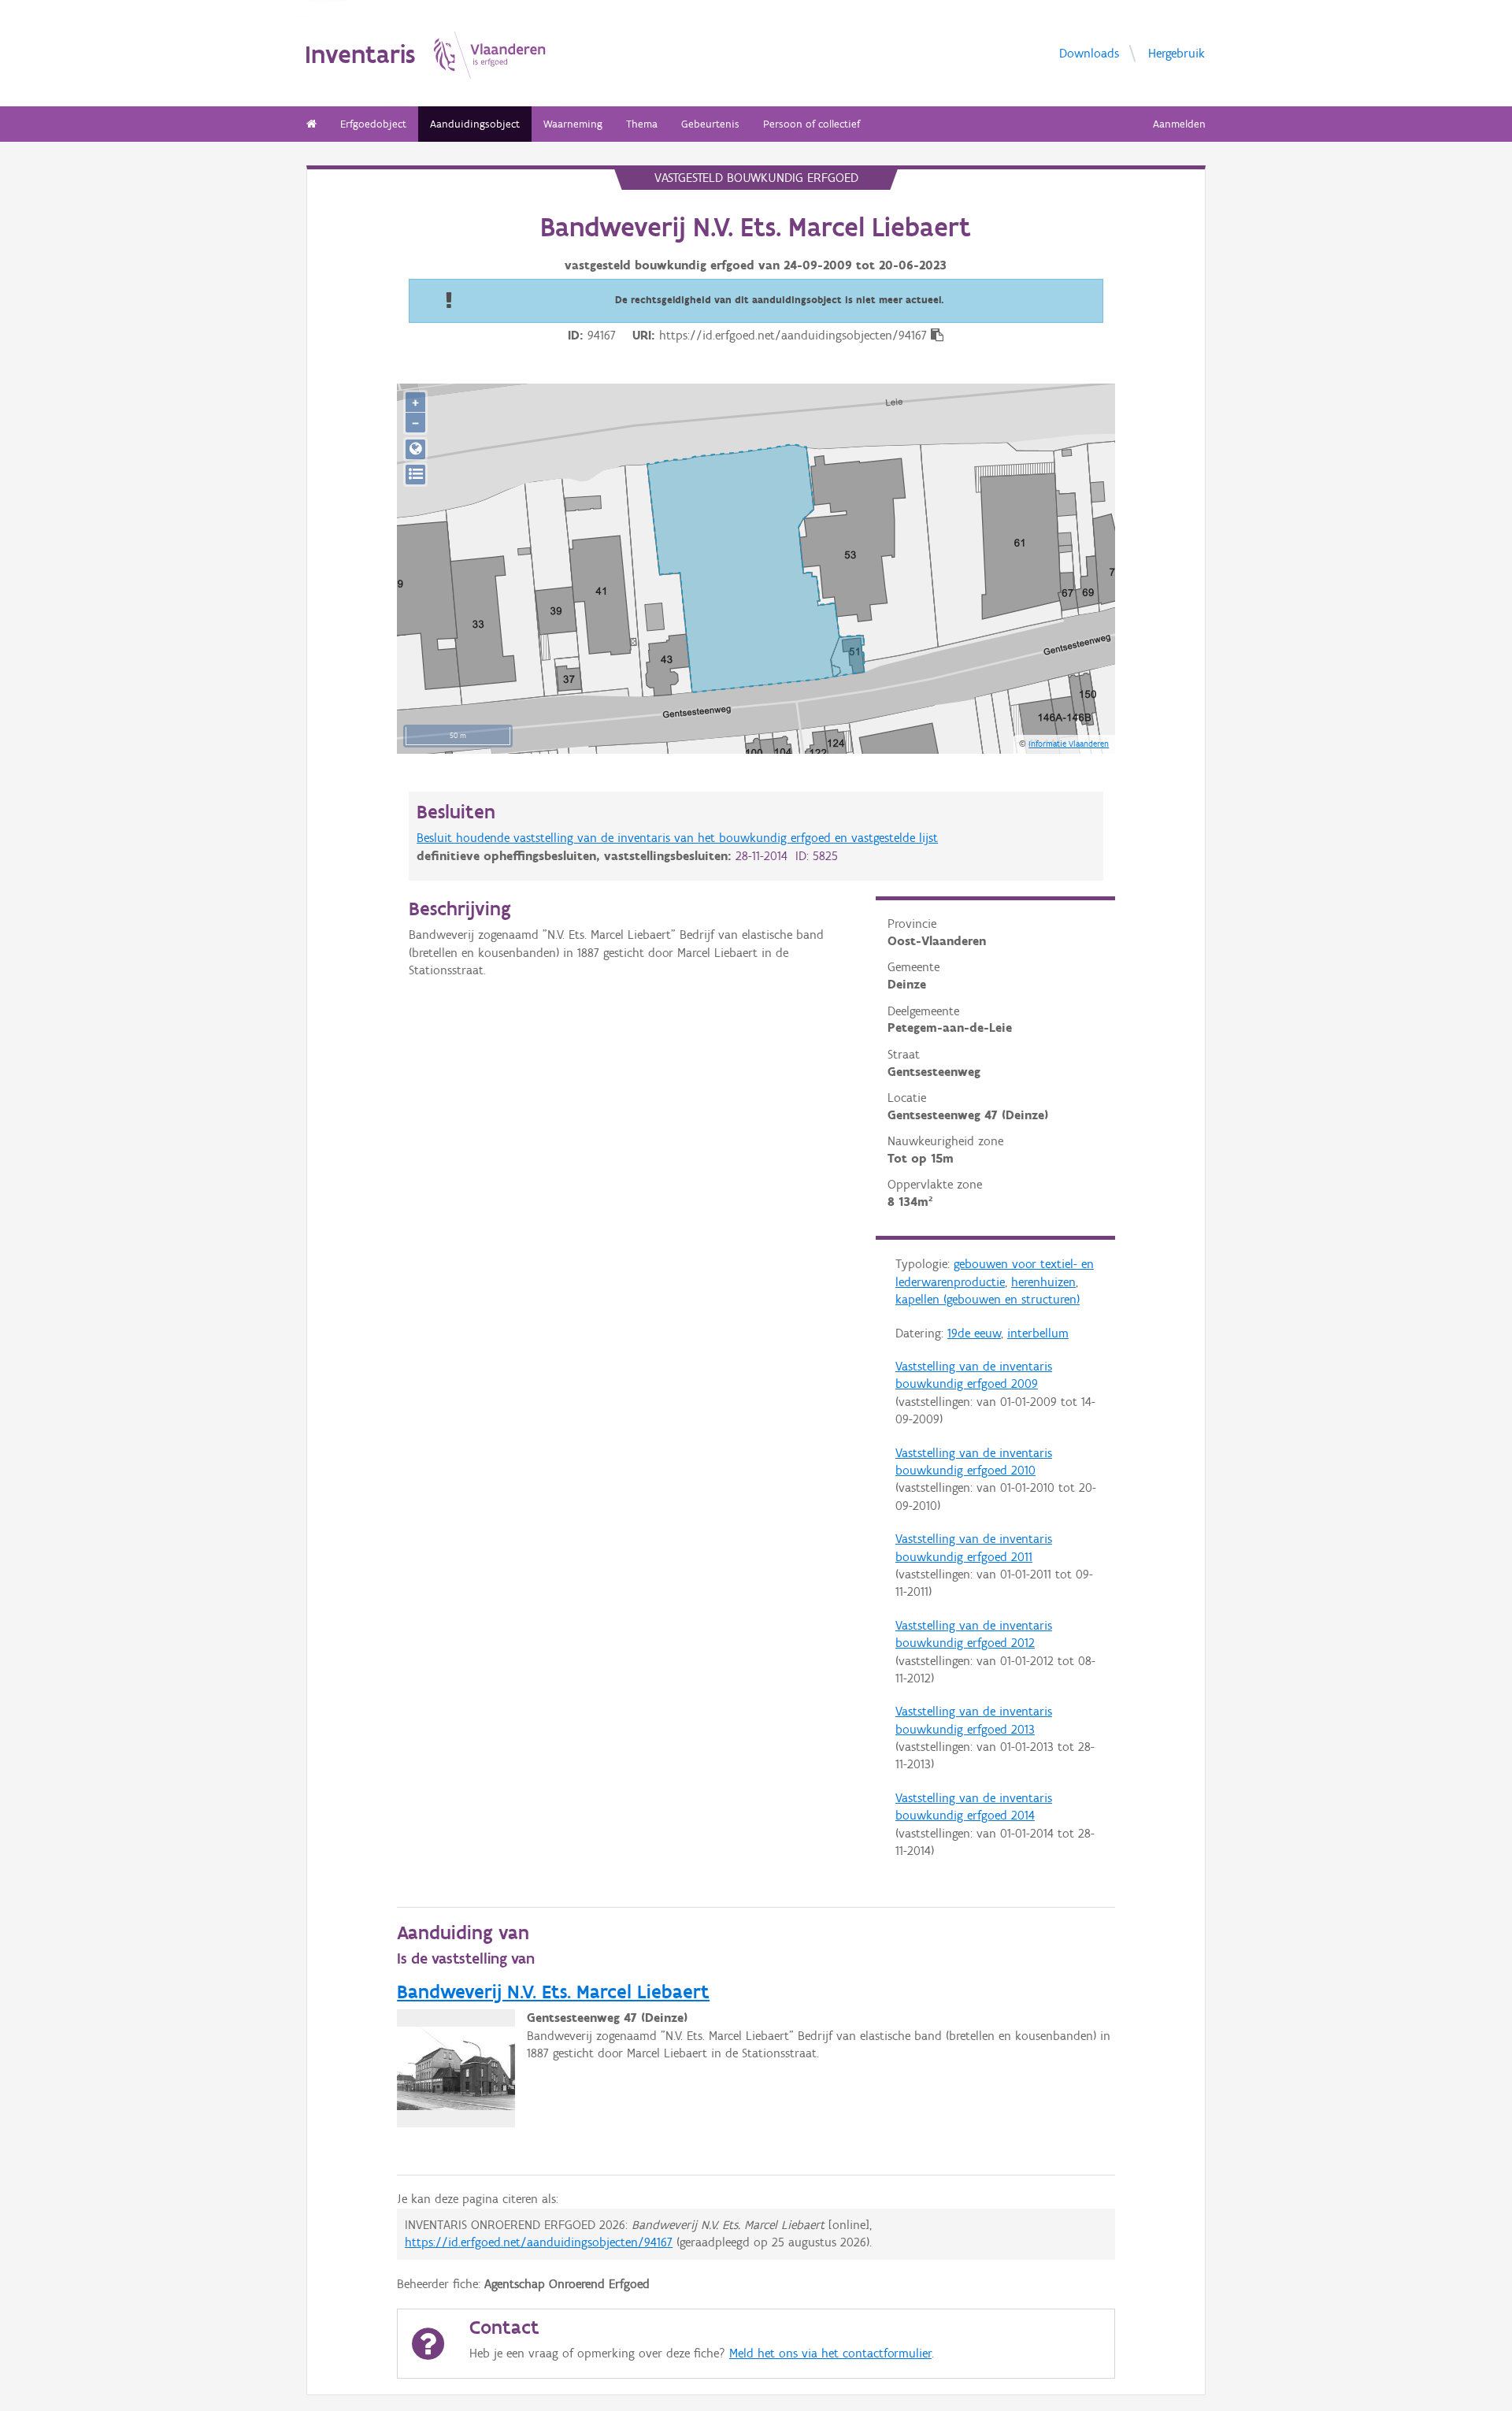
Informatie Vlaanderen (1069, 744)
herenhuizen (1043, 1282)
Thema (642, 124)
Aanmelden (1179, 124)
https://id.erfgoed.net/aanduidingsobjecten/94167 (539, 2242)
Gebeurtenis (710, 124)
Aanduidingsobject (475, 124)
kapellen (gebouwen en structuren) (988, 1299)
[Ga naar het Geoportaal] (415, 449)
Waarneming (573, 124)
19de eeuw (974, 1333)
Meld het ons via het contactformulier (830, 2353)
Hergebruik (1177, 52)
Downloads (1089, 52)
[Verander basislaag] (415, 475)
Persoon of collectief (812, 124)
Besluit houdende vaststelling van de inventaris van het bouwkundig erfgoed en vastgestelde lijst (677, 838)
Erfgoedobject (373, 124)
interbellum (1038, 1333)
